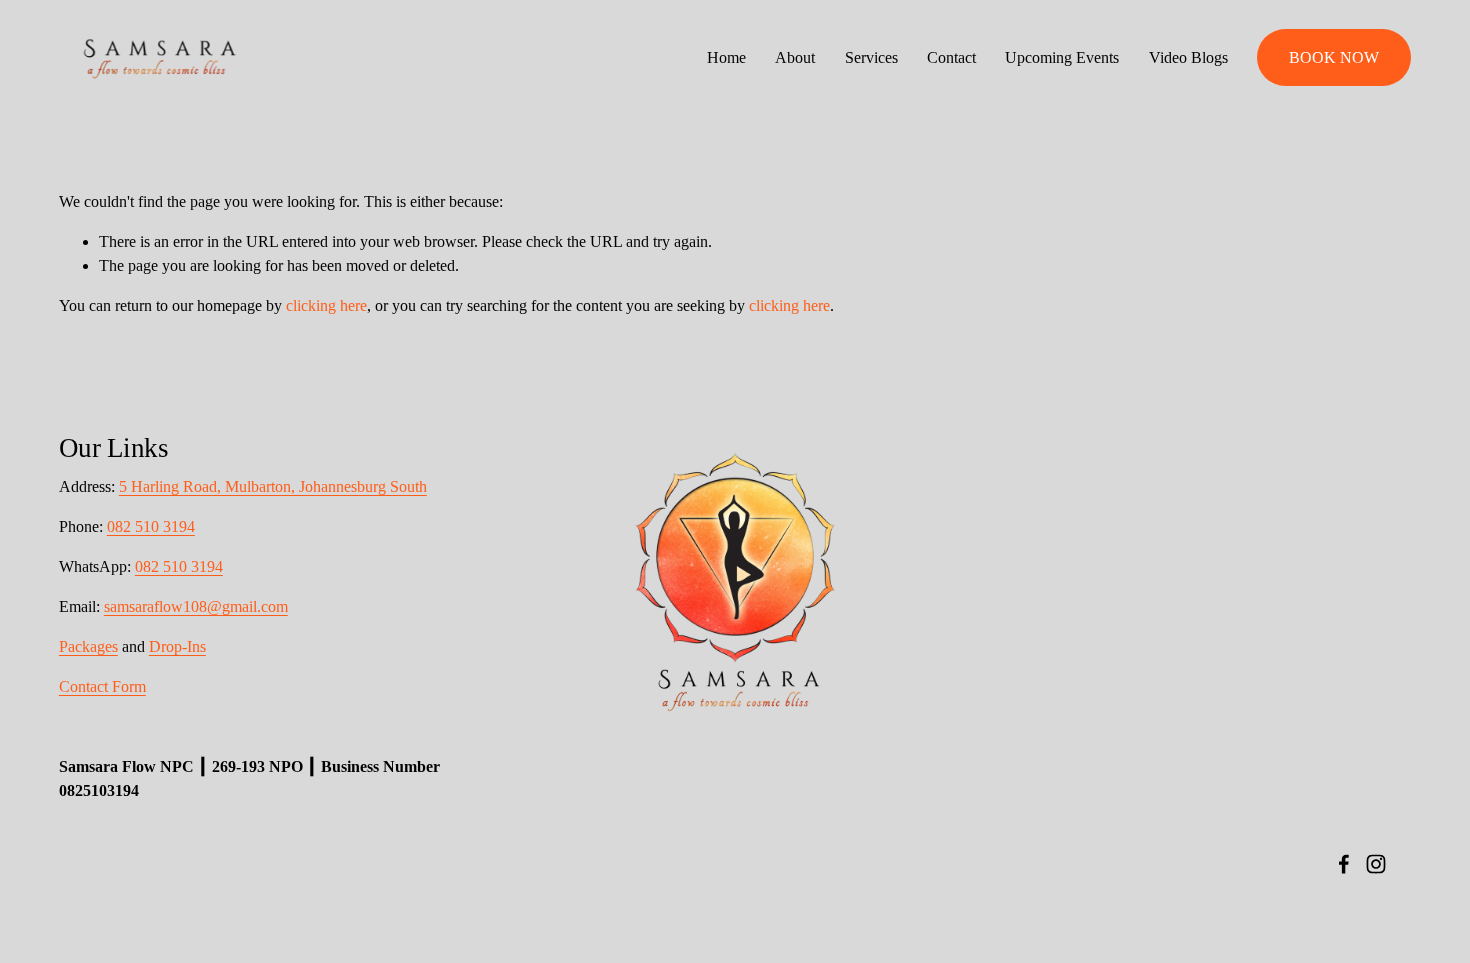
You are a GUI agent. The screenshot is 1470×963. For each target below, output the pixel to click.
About (795, 57)
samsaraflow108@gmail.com (196, 606)
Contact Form (102, 686)
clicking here (326, 305)
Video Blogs (1188, 57)
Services (871, 57)
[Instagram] (1376, 864)
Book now (1334, 57)
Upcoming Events (1062, 57)
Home (726, 57)
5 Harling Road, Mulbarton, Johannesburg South (273, 486)
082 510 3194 (151, 526)
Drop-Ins (177, 646)
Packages (88, 646)
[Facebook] (1344, 864)
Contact (951, 57)
